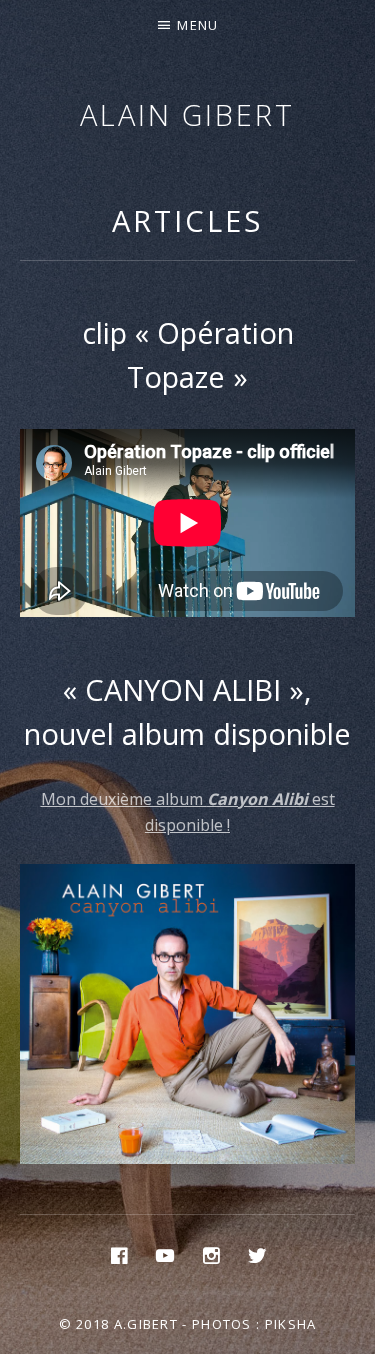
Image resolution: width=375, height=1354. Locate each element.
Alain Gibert (187, 114)
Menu (197, 25)
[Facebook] (119, 1254)
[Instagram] (211, 1254)
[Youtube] (165, 1254)
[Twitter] (257, 1254)
